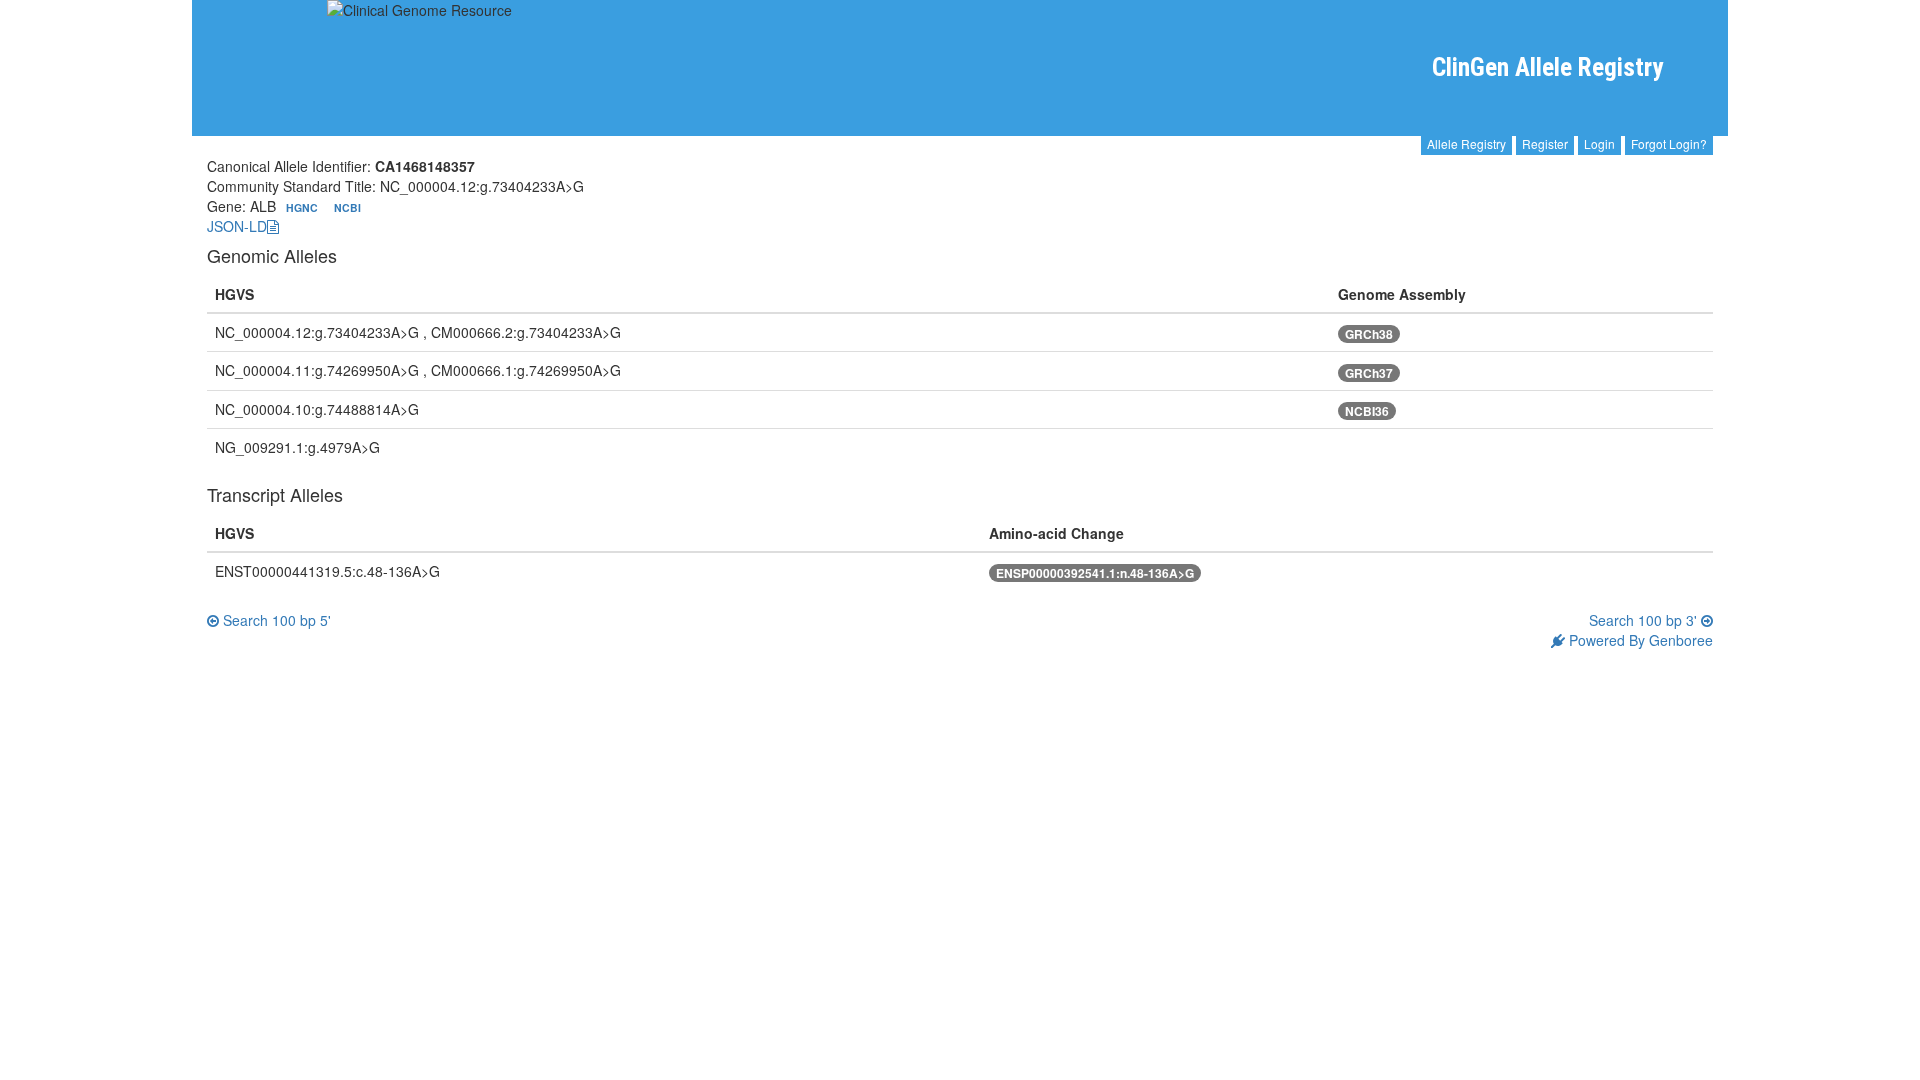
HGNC (303, 207)
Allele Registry (1466, 143)
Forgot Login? (1669, 143)
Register (1545, 143)
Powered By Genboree (1639, 640)
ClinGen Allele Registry (1547, 67)
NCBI (347, 207)
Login (1599, 143)
